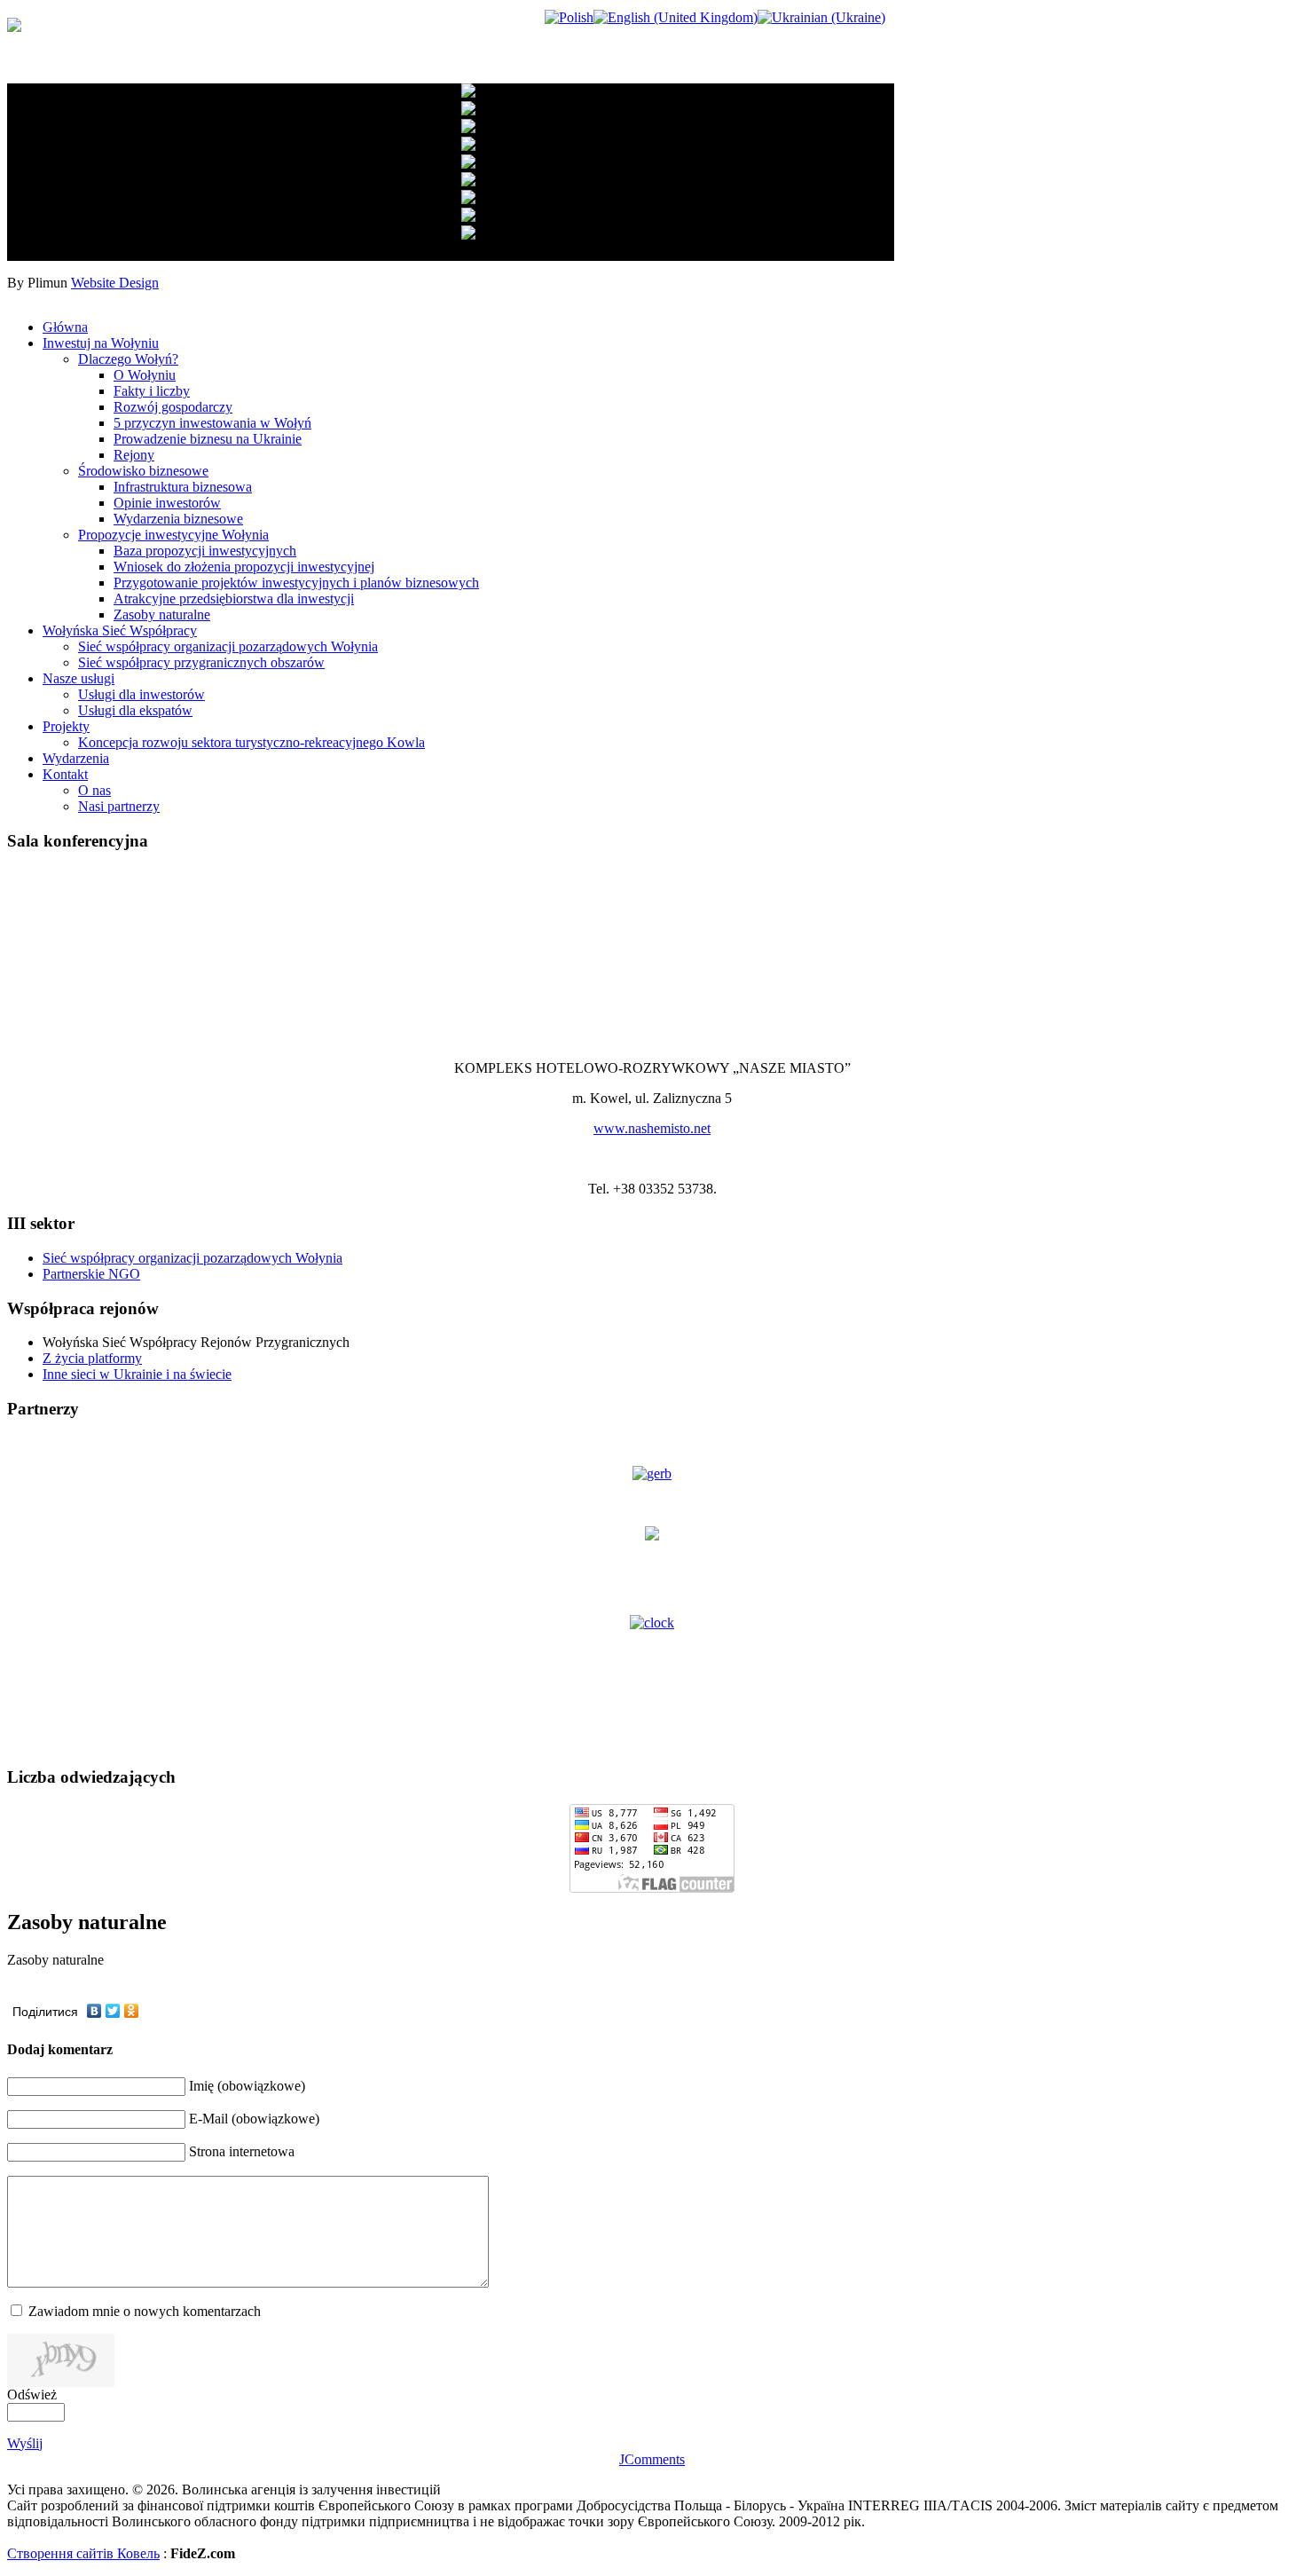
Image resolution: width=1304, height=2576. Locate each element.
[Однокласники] (132, 2011)
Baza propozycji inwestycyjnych (205, 551)
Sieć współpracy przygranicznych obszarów (201, 662)
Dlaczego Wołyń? (128, 359)
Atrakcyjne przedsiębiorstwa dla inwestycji (234, 599)
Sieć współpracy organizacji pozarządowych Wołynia (228, 646)
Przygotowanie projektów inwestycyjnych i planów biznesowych (296, 583)
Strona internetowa (242, 2151)
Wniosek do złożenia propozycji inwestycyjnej (244, 567)
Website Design (115, 283)
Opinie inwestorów (167, 503)
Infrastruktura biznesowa (183, 487)
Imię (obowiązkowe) (247, 2086)
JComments (652, 2459)
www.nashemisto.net (652, 1128)
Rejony (134, 455)
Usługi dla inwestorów (141, 694)
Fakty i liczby (152, 391)
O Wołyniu (145, 375)
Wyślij (25, 2443)
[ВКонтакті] (94, 2011)
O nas (94, 790)
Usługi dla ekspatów (135, 710)
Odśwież (32, 2395)
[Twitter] (113, 2011)
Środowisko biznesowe (143, 471)
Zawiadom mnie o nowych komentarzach (145, 2311)
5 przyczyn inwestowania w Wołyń (212, 423)
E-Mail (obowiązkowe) (254, 2119)
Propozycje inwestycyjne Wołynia (173, 535)
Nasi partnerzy (119, 806)
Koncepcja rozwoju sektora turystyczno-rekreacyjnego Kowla (251, 742)
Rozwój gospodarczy (173, 407)
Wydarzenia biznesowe (178, 519)
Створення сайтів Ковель (83, 2553)
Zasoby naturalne (162, 614)
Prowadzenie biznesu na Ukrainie (208, 439)
